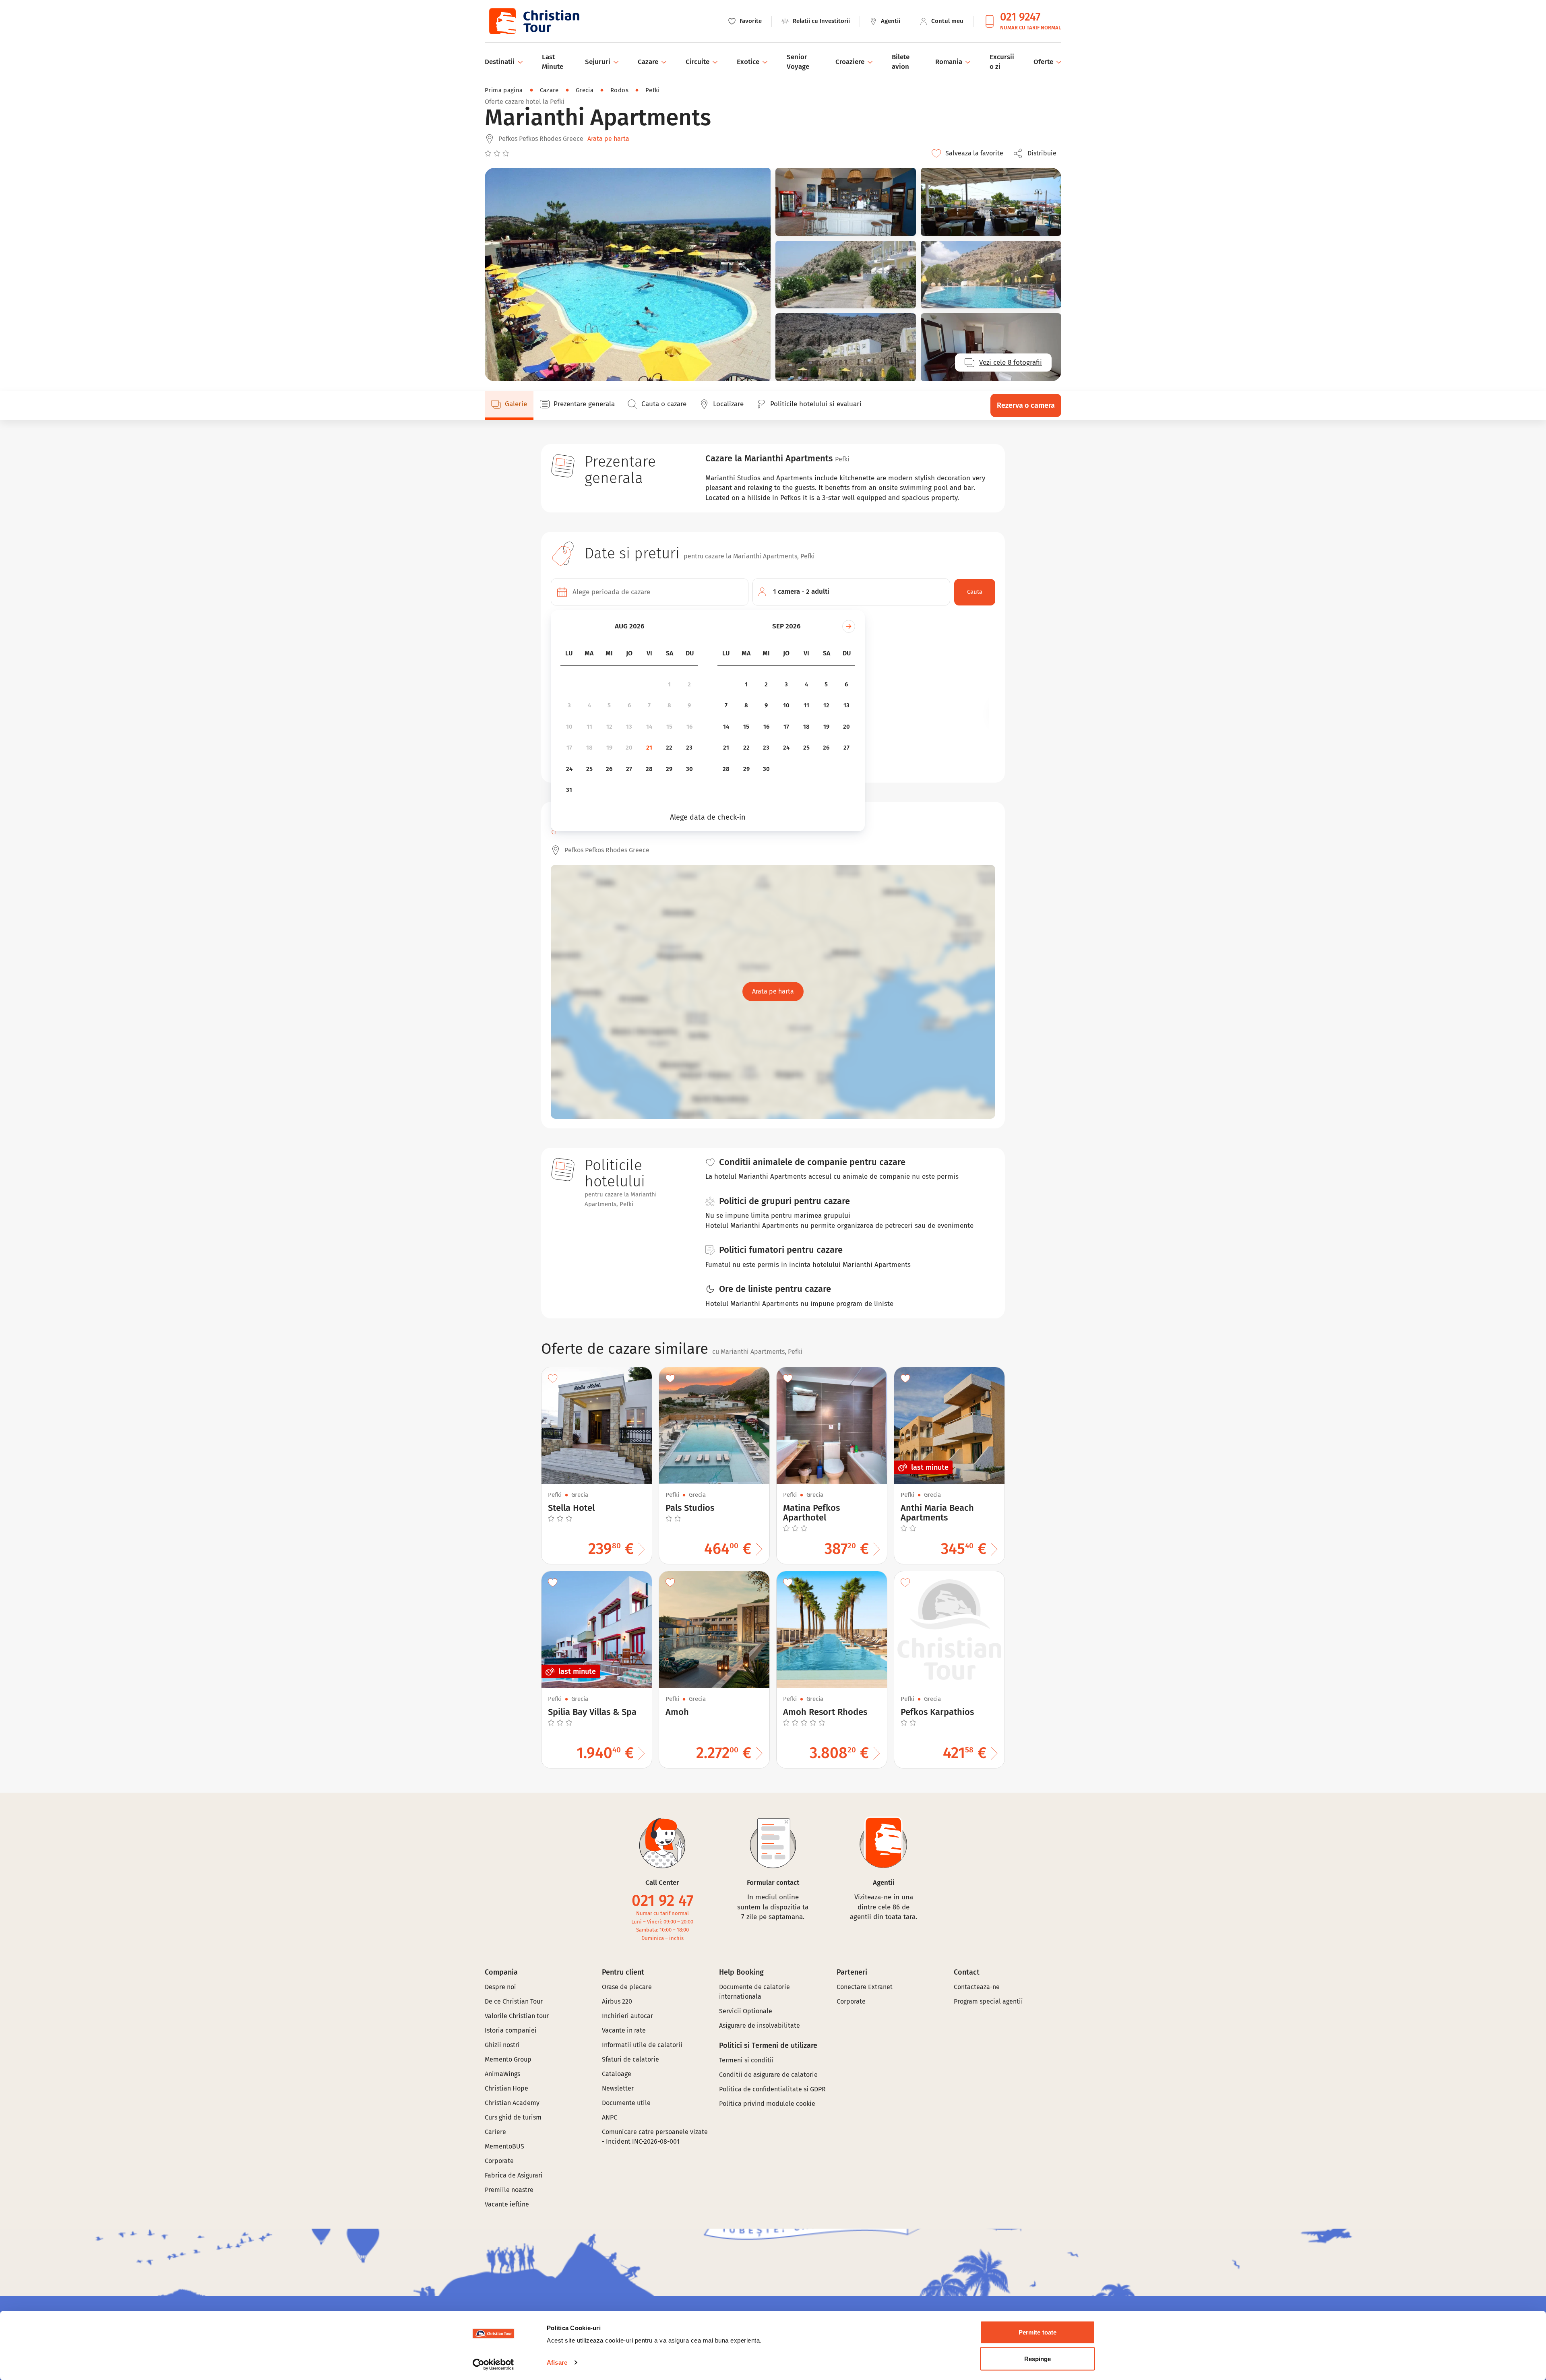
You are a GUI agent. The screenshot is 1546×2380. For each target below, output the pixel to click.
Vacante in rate (624, 2030)
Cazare (549, 90)
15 (669, 727)
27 (629, 769)
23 (689, 748)
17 (569, 748)
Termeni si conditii (746, 2060)
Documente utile (626, 2103)
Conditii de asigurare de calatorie (768, 2075)
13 (629, 727)
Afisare (557, 2362)
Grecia (585, 90)
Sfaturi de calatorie (630, 2059)
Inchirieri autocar (627, 2016)
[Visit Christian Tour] (534, 21)
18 (589, 748)
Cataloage (617, 2074)
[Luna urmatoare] (849, 626)
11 (589, 727)
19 (609, 748)
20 (629, 748)
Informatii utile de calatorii (642, 2045)
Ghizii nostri (502, 2045)
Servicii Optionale (746, 2011)
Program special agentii (988, 2001)
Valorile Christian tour (517, 2016)
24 (569, 769)
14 (649, 727)
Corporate (499, 2161)
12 (609, 727)
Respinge (1038, 2358)
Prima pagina (504, 90)
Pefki (653, 90)
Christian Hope (506, 2088)
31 (569, 790)
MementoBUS (504, 2146)
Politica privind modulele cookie (768, 2104)
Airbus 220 (617, 2001)
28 (649, 769)
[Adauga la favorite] (553, 1378)
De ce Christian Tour (514, 2001)
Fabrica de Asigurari (514, 2175)
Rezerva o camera (1026, 405)
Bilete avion (901, 62)
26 (609, 769)
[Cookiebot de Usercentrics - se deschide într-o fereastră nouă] (493, 2364)
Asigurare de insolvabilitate (760, 2026)
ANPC (610, 2117)
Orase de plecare (627, 1987)
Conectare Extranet (865, 1987)
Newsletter (618, 2088)
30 (689, 769)
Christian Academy (512, 2103)
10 (569, 727)
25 (589, 769)
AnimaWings (502, 2074)
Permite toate (1038, 2332)
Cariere (495, 2132)
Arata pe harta (608, 139)
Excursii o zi (1002, 62)
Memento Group (508, 2059)
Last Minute (553, 62)
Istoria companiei (511, 2030)
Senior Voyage (798, 62)
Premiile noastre (509, 2190)
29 (669, 769)
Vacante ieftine (507, 2204)
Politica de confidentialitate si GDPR (772, 2089)
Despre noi (500, 1987)
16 (689, 727)
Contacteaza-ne (977, 1987)
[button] (1037, 153)
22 (669, 748)
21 (649, 748)
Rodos (619, 90)
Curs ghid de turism (513, 2117)
